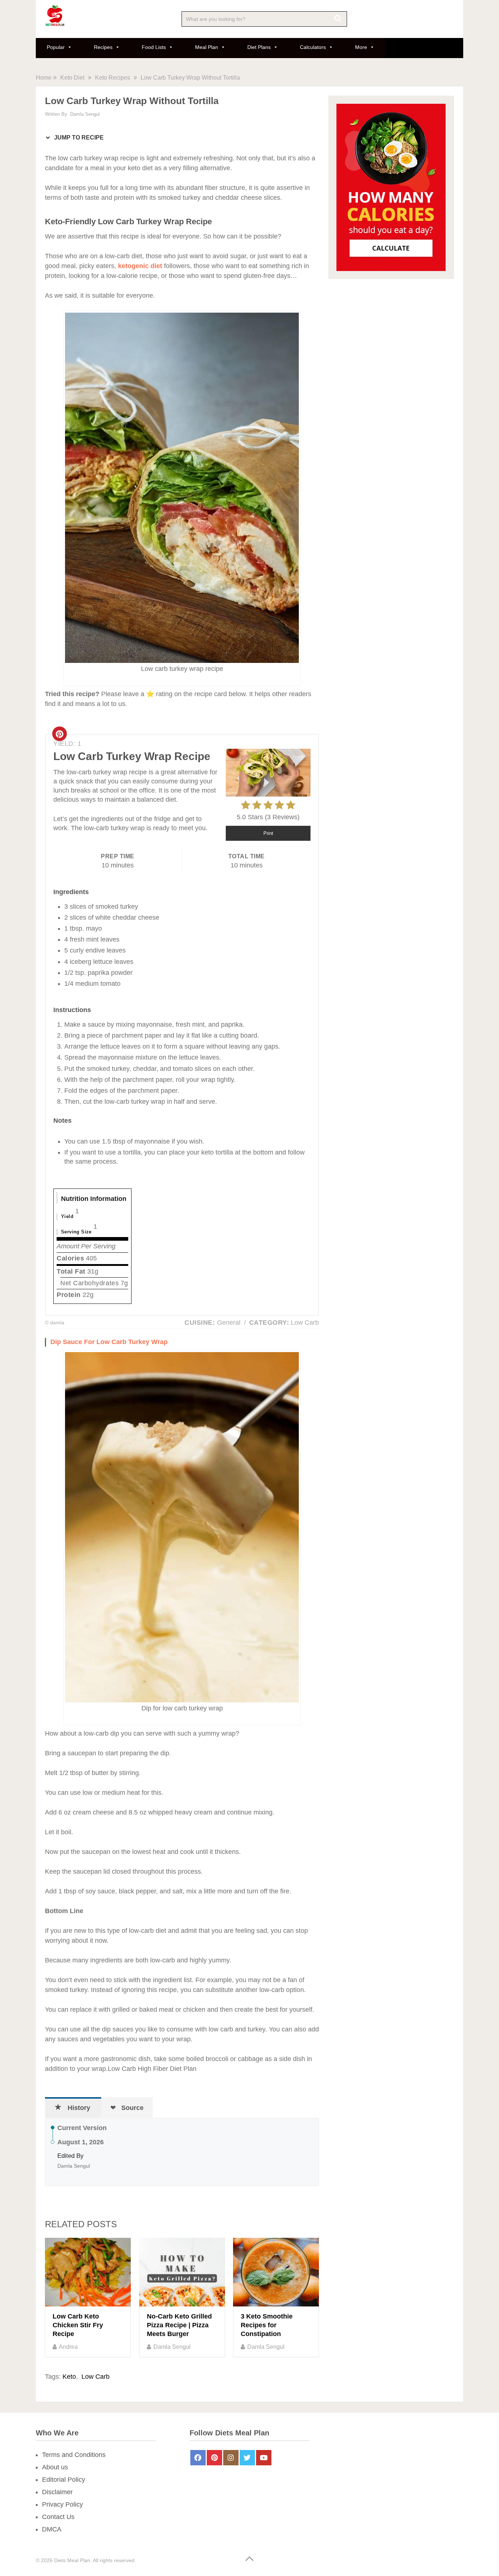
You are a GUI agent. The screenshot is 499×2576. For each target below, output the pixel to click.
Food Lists (154, 47)
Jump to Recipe (78, 138)
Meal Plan (207, 47)
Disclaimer (57, 2492)
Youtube (264, 2458)
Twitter (247, 2458)
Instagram (231, 2458)
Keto (69, 2377)
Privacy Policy (62, 2504)
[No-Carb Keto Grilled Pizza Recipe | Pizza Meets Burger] (182, 2272)
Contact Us (58, 2517)
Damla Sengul (85, 114)
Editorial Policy (64, 2480)
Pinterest (214, 2458)
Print (268, 833)
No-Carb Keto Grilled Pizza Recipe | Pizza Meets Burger (179, 2325)
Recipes (103, 47)
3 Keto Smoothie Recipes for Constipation (267, 2325)
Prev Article (204, 2194)
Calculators (313, 47)
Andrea (68, 2347)
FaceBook (198, 2458)
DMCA (52, 2529)
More (361, 47)
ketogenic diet (140, 266)
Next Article (274, 2194)
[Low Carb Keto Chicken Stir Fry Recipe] (88, 2272)
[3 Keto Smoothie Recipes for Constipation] (276, 2272)
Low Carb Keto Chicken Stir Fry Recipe (78, 2325)
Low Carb (96, 2377)
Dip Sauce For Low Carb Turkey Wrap (109, 1342)
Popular (56, 47)
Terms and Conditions (74, 2455)
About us (55, 2467)
